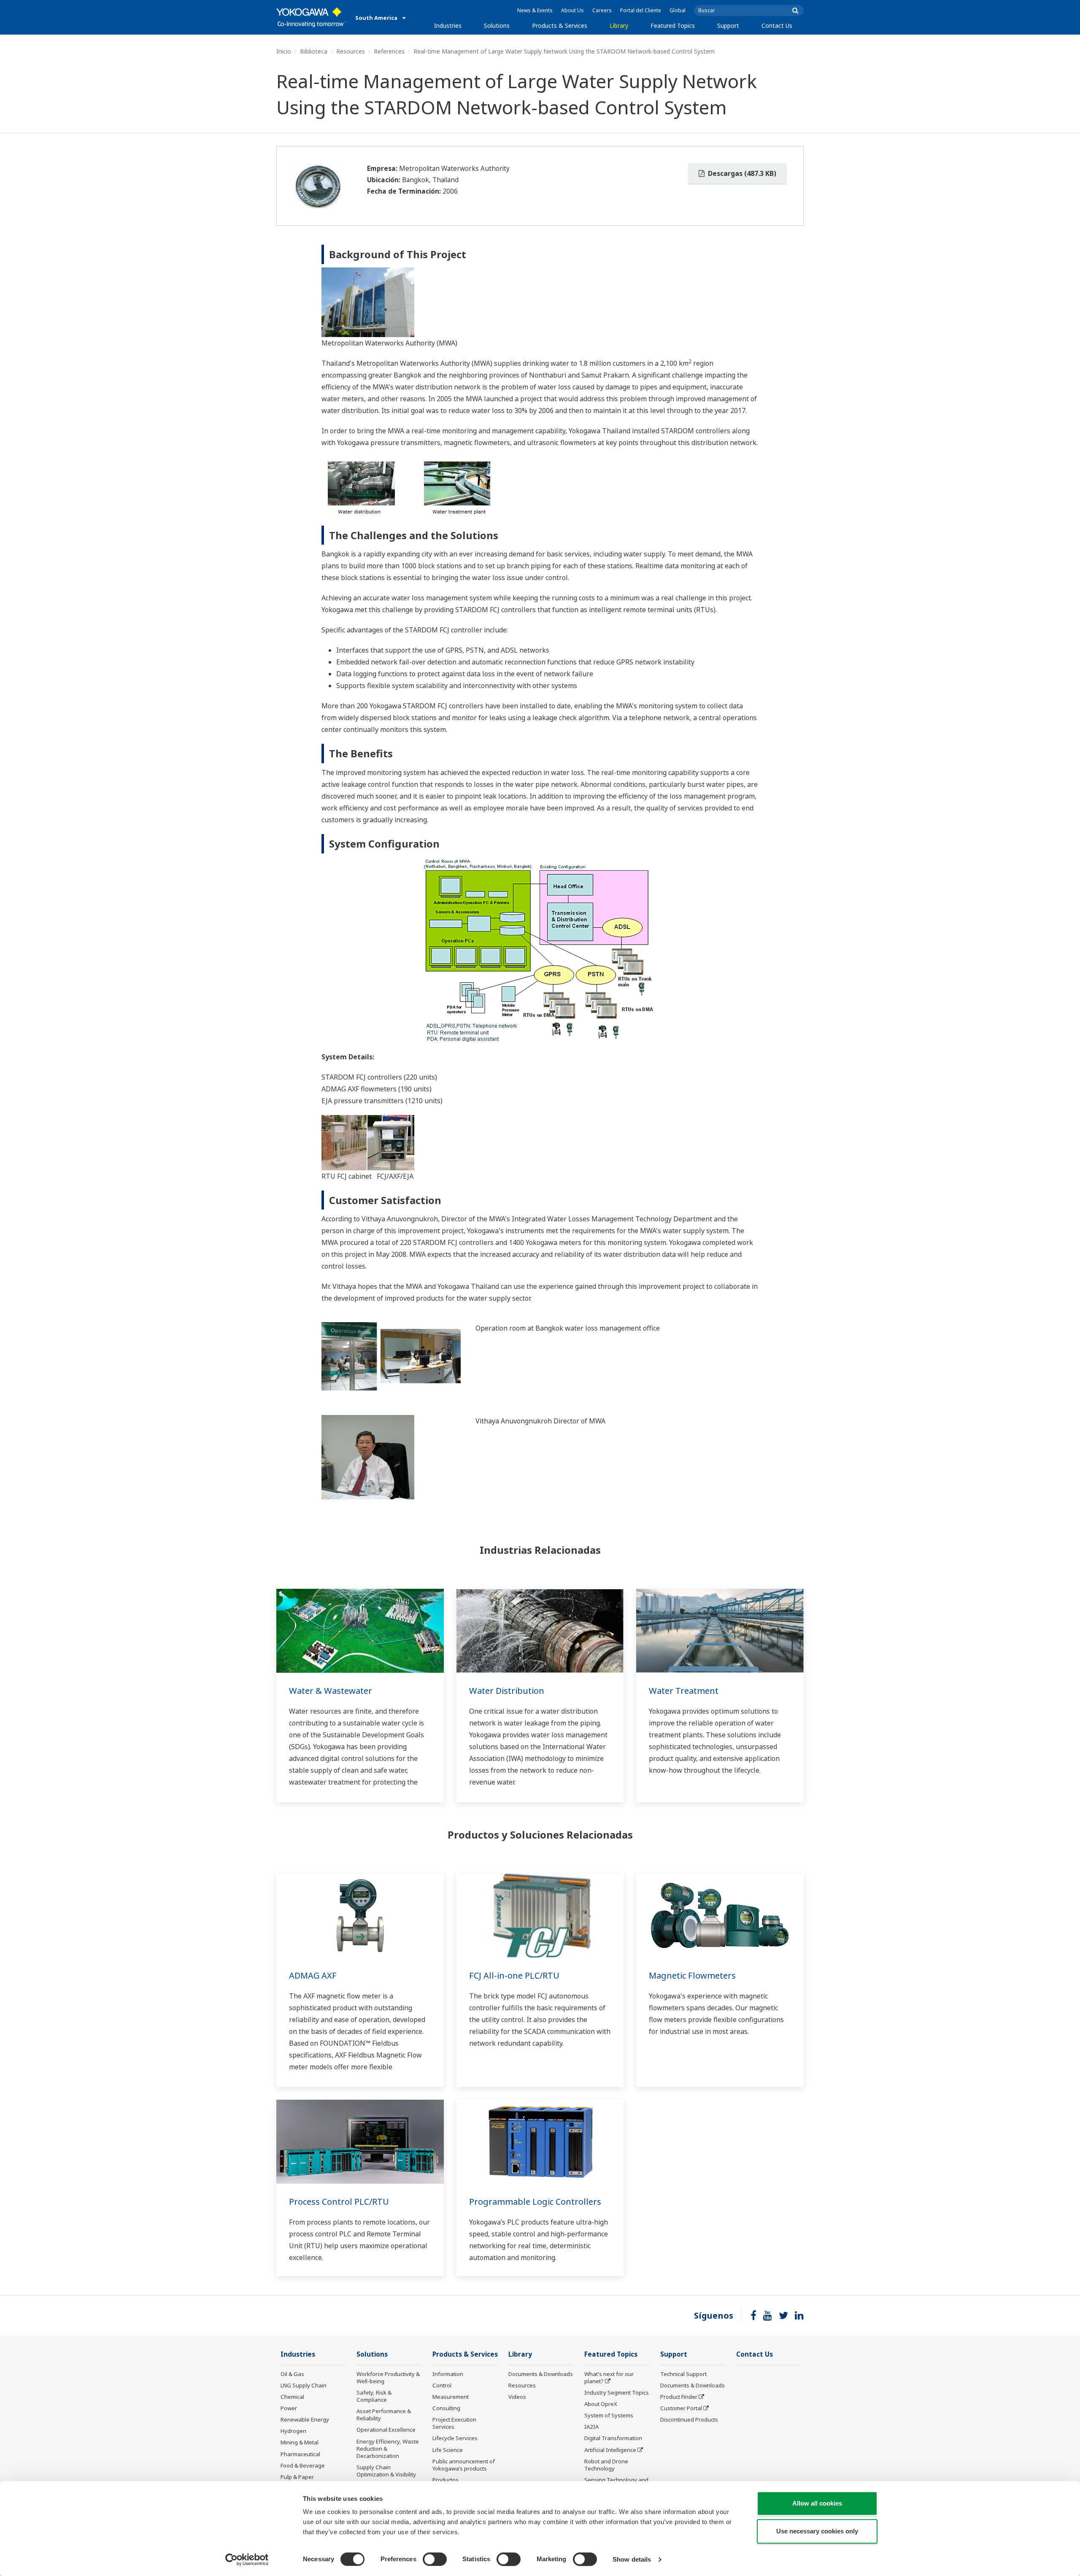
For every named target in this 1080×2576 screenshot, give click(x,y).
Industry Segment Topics (617, 2392)
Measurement (451, 2397)
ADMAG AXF (313, 1975)
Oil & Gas (292, 2374)
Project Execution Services (454, 2423)
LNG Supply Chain (304, 2385)
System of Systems (609, 2415)
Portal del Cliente (641, 10)
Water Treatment (684, 1691)
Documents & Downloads (541, 2374)
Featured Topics (673, 26)
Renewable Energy (305, 2419)
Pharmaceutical (300, 2454)
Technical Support (683, 2374)
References (389, 51)
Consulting (446, 2408)
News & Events (535, 10)
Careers (602, 10)
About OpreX (601, 2404)
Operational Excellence (386, 2430)
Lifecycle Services (455, 2438)
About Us (572, 10)
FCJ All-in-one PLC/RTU (514, 1975)
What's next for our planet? (609, 2378)
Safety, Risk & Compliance (374, 2396)
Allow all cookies (817, 2503)
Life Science (448, 2450)
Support (728, 26)
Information (448, 2374)
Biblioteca (314, 51)
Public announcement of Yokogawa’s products (464, 2465)
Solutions (497, 26)
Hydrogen (293, 2431)
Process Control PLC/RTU (339, 2202)
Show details (632, 2559)
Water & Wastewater (331, 1691)
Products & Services (560, 26)
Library (619, 26)
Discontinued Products (689, 2419)
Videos (517, 2397)
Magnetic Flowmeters (692, 1975)
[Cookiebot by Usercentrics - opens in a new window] (247, 2560)
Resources (351, 51)
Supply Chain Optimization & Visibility (386, 2471)
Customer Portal (681, 2408)
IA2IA (591, 2427)
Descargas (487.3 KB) (741, 173)
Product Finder (679, 2397)
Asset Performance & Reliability (384, 2415)
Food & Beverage (303, 2465)
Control (442, 2385)
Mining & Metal (300, 2442)
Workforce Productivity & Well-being (388, 2378)
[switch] (435, 2559)
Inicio (284, 51)
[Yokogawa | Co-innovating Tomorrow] (312, 17)
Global (678, 10)
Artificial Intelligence (610, 2450)
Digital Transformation (613, 2438)
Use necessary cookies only (817, 2531)
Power (289, 2408)
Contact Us (777, 26)
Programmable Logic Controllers (535, 2202)
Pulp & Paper (297, 2477)
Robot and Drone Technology (606, 2465)
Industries (448, 26)
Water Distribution (507, 1691)
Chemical (292, 2397)
